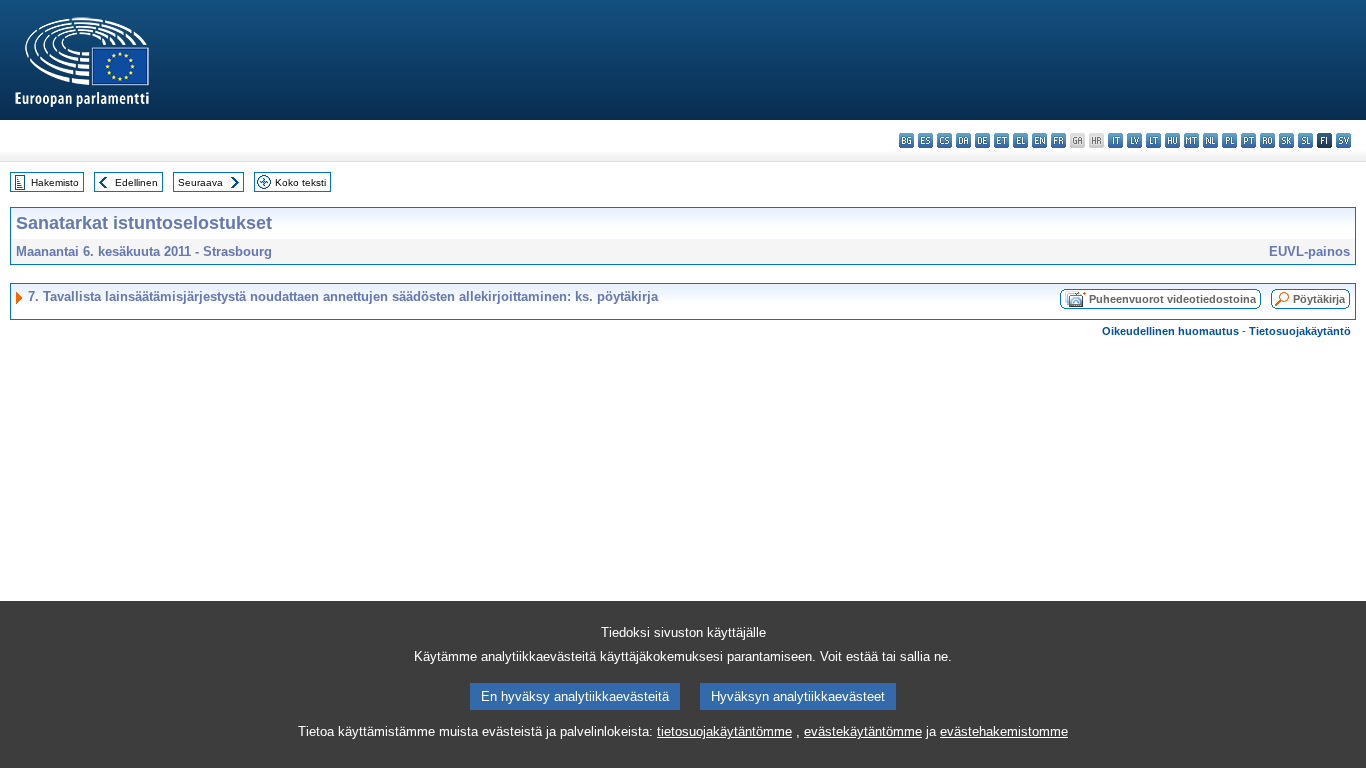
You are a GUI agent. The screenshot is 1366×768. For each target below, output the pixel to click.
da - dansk (963, 140)
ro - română (1267, 140)
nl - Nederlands (1210, 140)
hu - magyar (1172, 140)
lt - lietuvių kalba (1153, 140)
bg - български (906, 140)
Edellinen (136, 182)
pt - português (1248, 140)
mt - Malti (1191, 140)
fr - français (1058, 140)
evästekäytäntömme (863, 731)
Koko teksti (300, 182)
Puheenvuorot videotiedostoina (1172, 299)
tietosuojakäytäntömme (724, 731)
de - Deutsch (982, 140)
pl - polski (1229, 140)
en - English (1039, 140)
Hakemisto (55, 182)
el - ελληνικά (1020, 140)
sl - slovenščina (1305, 140)
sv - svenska (1343, 140)
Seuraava (200, 182)
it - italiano (1115, 140)
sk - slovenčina (1286, 140)
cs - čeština (944, 140)
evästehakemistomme (1004, 731)
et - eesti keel (1001, 140)
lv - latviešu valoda (1134, 140)
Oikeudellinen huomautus (1170, 331)
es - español (925, 140)
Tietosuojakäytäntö (1300, 331)
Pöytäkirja (1319, 299)
